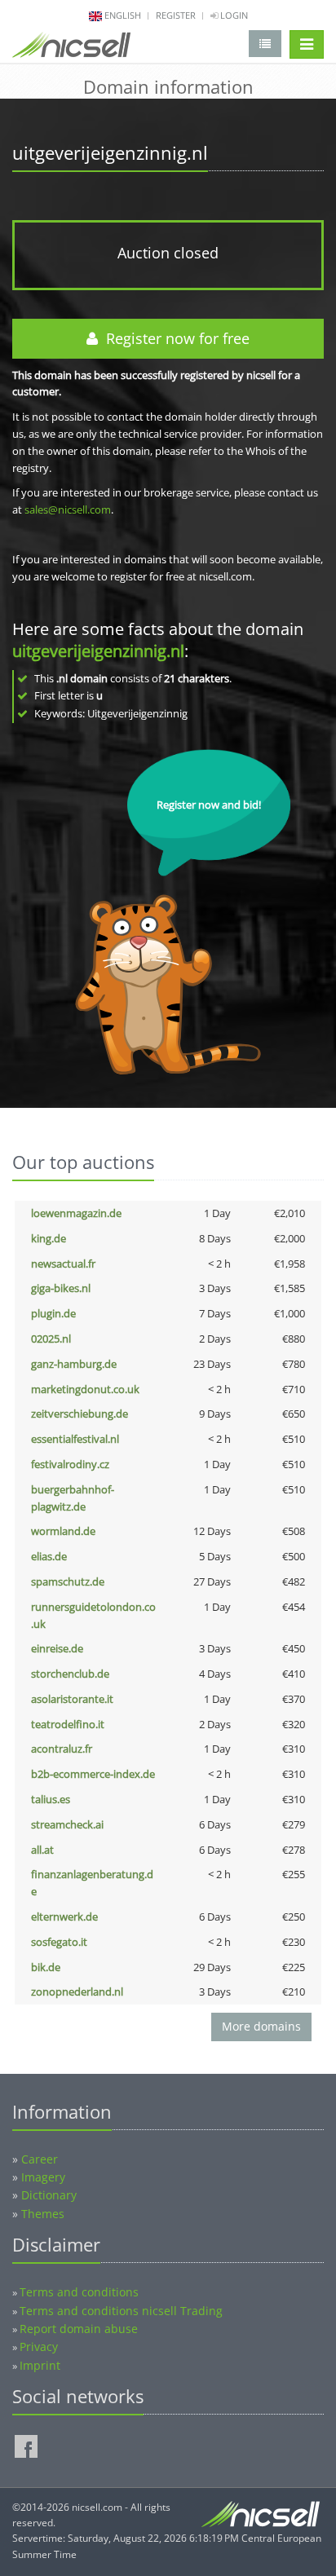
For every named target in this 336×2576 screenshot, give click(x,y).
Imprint (40, 2365)
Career (40, 2159)
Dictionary (49, 2195)
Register (176, 15)
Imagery (43, 2177)
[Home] (71, 48)
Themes (43, 2214)
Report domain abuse (79, 2329)
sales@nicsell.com (68, 509)
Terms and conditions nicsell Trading (121, 2311)
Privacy (39, 2347)
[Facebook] (26, 2446)
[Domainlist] (265, 44)
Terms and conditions (79, 2292)
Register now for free (174, 338)
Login (233, 15)
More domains (261, 2026)
